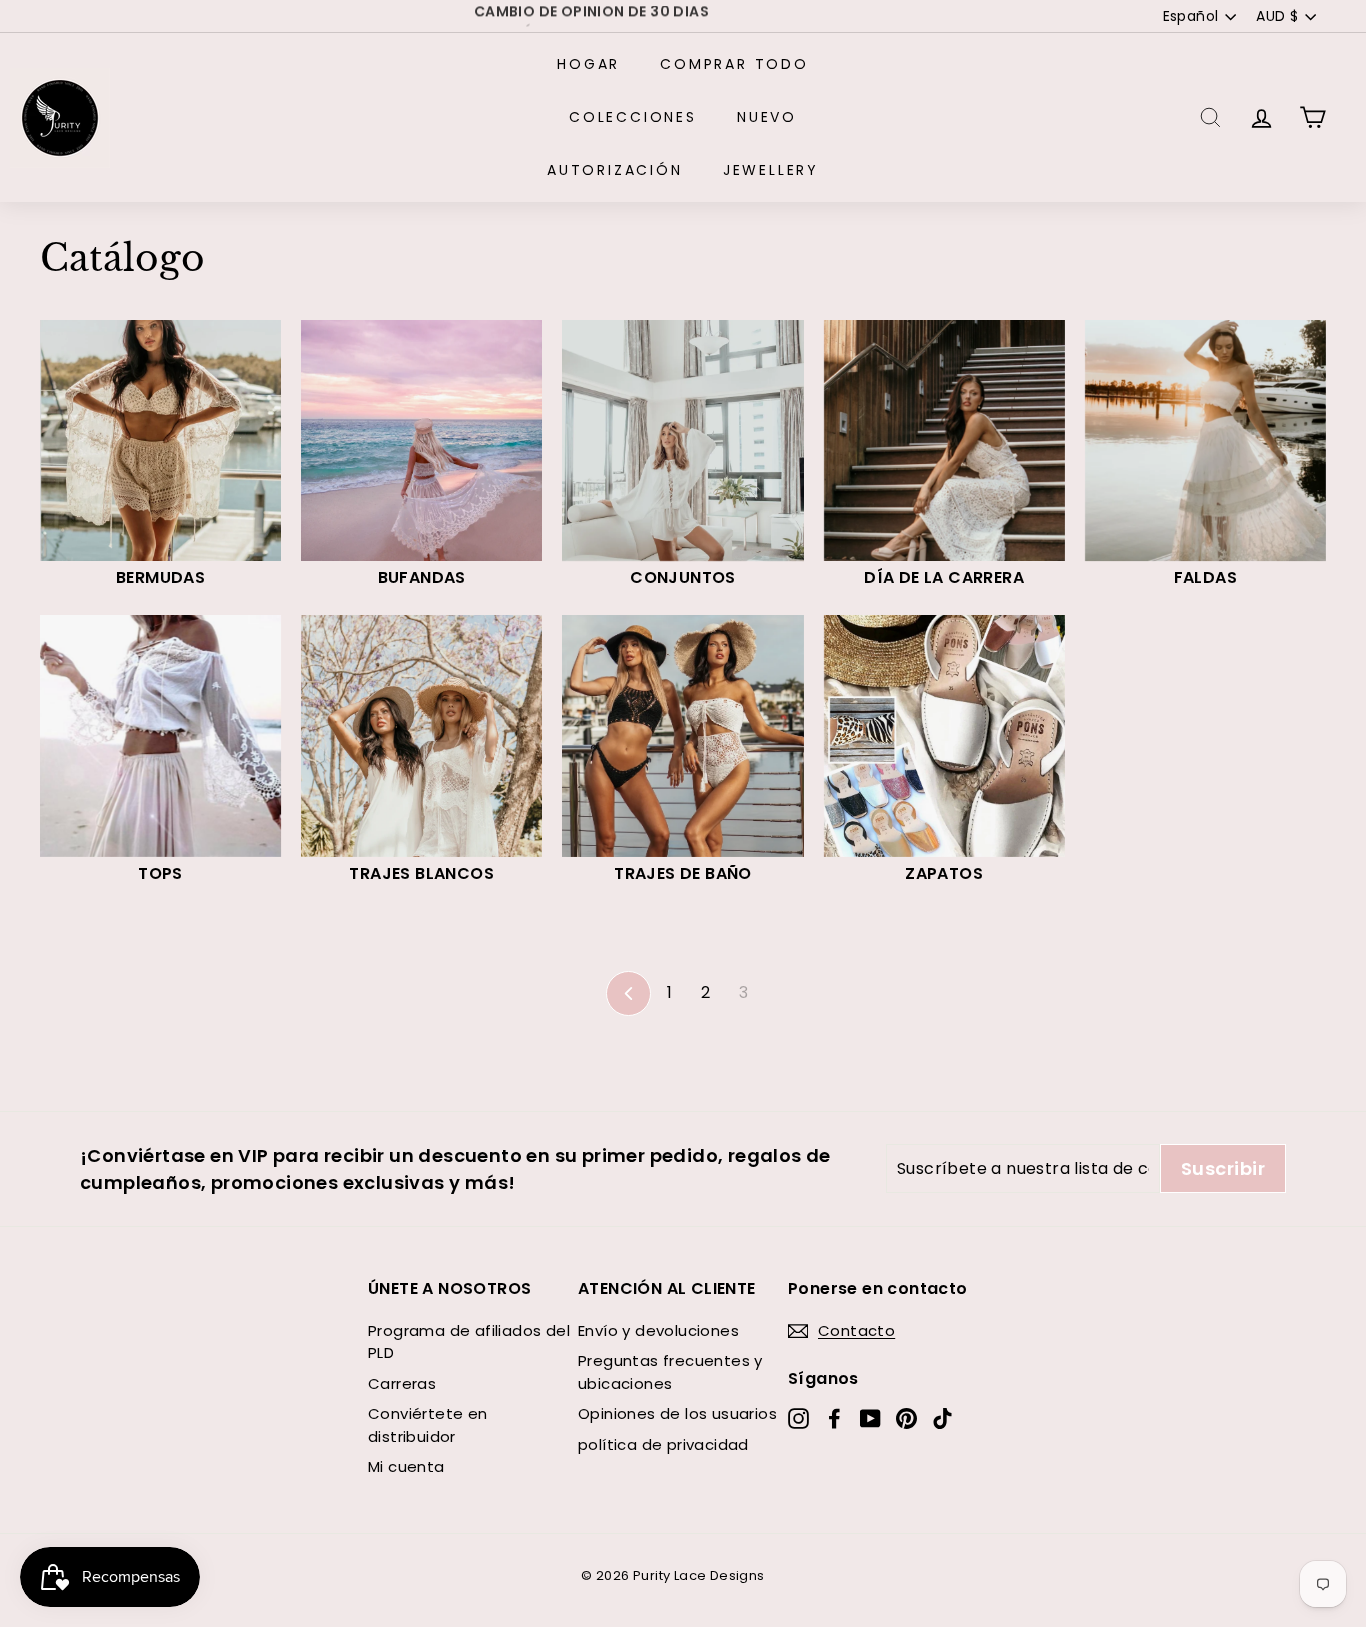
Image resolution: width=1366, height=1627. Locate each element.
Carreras (402, 1383)
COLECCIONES (633, 117)
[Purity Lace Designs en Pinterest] (906, 1417)
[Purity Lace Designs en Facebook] (834, 1417)
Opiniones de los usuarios (677, 1413)
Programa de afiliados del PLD (469, 1342)
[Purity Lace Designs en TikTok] (942, 1417)
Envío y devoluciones (658, 1330)
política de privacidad (663, 1444)
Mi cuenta (406, 1466)
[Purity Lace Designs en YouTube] (870, 1417)
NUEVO (767, 117)
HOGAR (588, 64)
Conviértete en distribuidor (428, 1425)
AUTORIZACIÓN (615, 170)
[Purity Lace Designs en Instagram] (798, 1417)
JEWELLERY (771, 170)
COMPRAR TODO (734, 64)
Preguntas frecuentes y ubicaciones (670, 1372)
